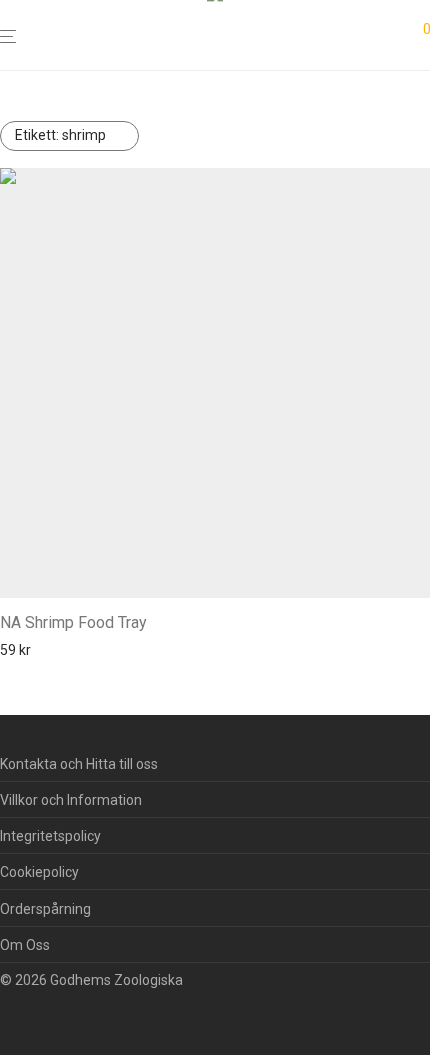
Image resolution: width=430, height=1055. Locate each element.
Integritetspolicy (50, 836)
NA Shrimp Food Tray (73, 622)
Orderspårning (45, 909)
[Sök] (393, 36)
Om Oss (25, 945)
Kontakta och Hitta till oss (79, 764)
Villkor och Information (71, 800)
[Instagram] (39, 1011)
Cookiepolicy (39, 872)
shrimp (60, 135)
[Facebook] (7, 1011)
